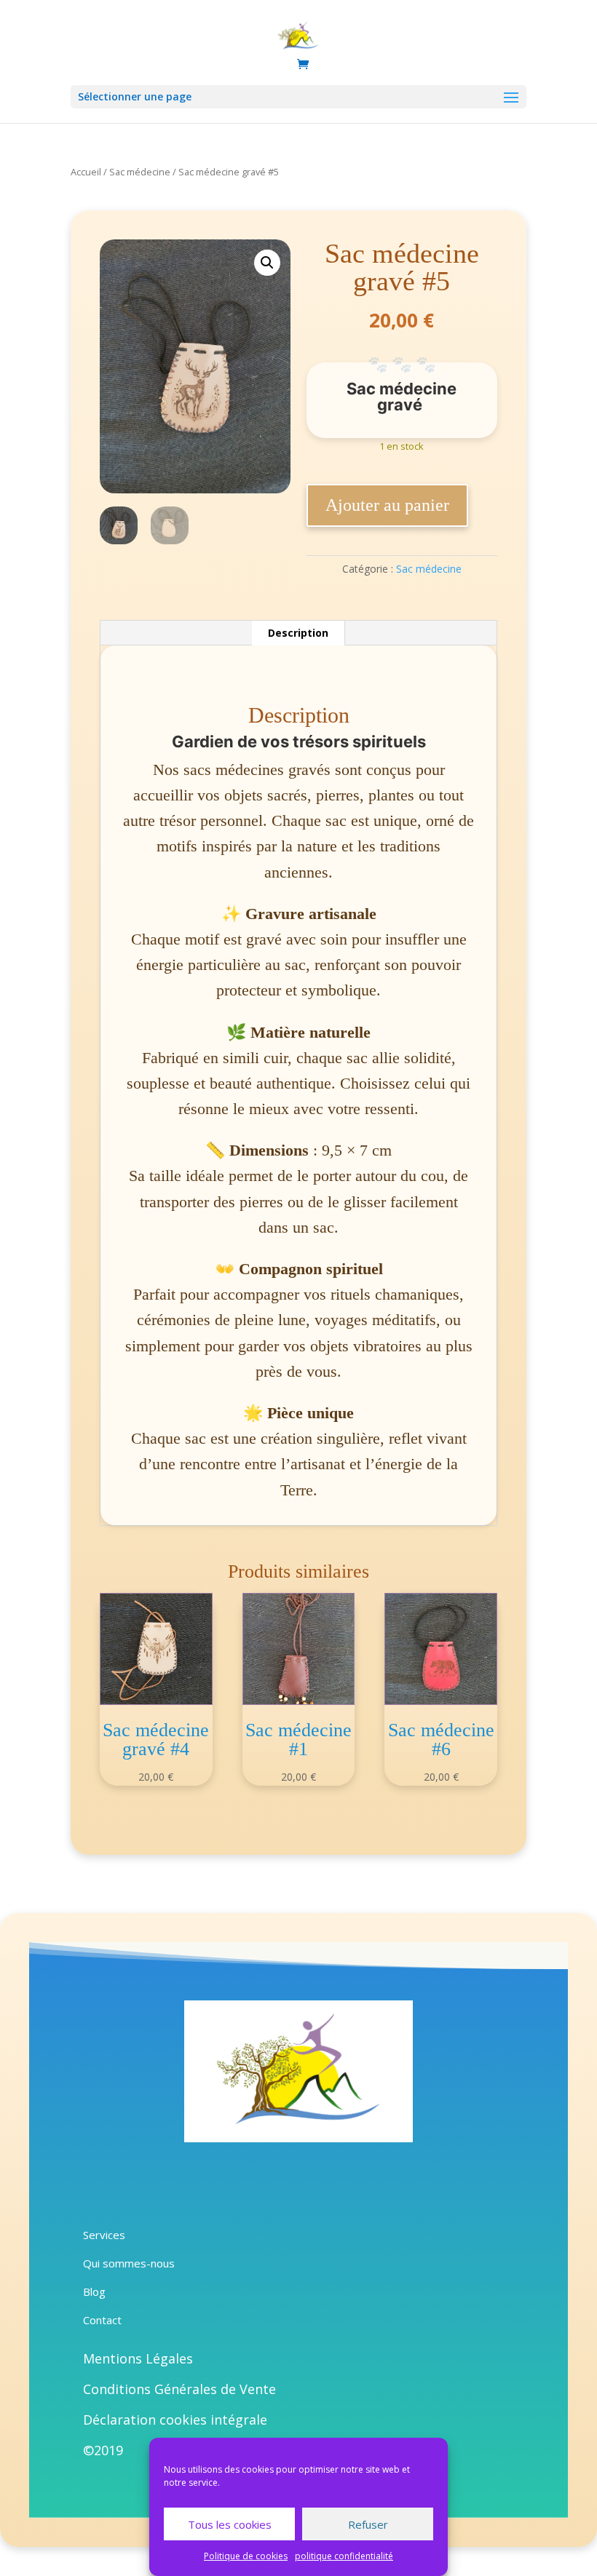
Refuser (368, 2524)
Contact (102, 2320)
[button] (267, 263)
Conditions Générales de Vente (179, 2389)
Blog (94, 2291)
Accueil (86, 172)
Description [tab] (298, 633)
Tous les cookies (230, 2524)
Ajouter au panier (387, 505)
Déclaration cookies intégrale (175, 2420)
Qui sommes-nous (129, 2263)
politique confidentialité (344, 2556)
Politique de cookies (246, 2556)
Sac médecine (140, 172)
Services (104, 2235)
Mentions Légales (138, 2358)
